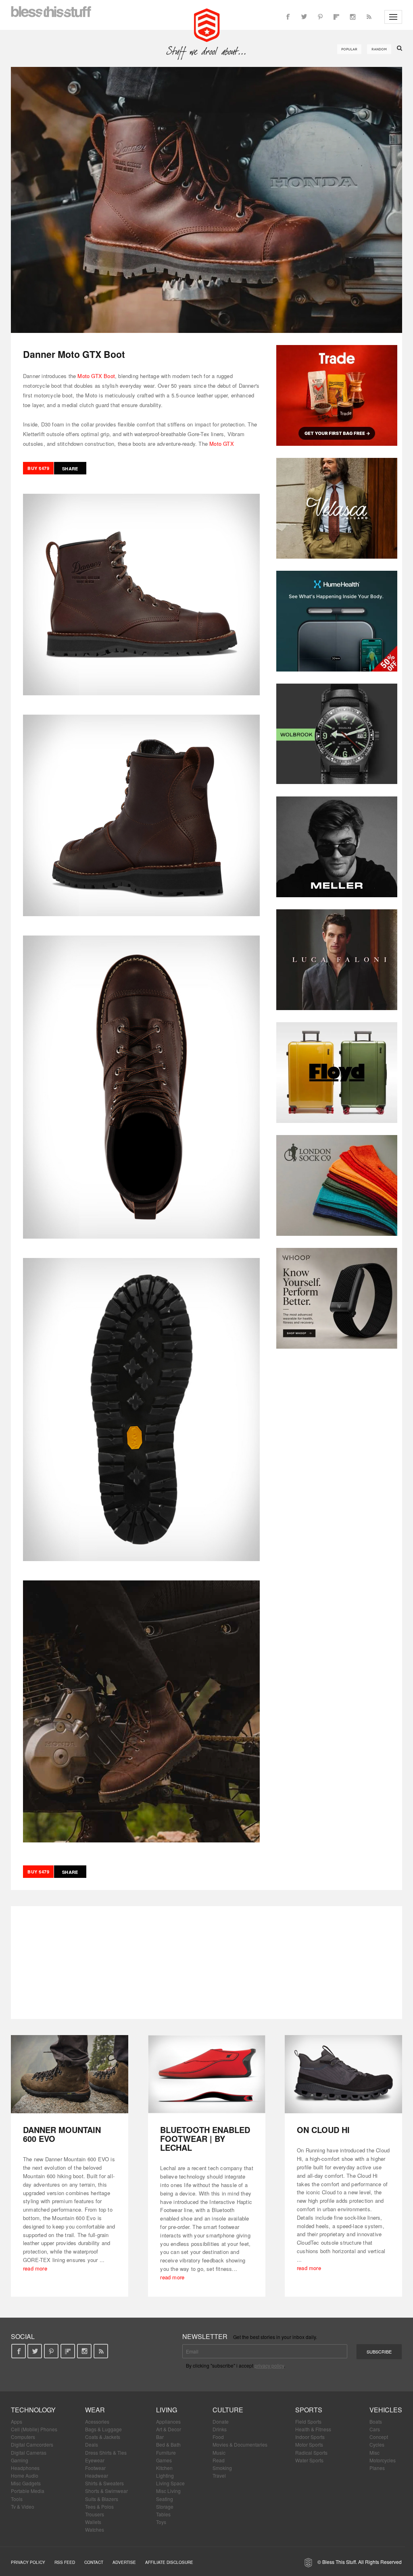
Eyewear (95, 2460)
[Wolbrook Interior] (337, 734)
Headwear (97, 2475)
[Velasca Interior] (337, 508)
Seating (165, 2499)
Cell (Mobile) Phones (34, 2429)
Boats (376, 2421)
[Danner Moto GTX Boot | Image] (206, 200)
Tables (163, 2514)
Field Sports (308, 2421)
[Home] (207, 24)
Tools (17, 2499)
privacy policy (269, 2365)
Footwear (95, 2468)
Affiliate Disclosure (169, 2562)
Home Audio (25, 2475)
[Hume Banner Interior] (337, 621)
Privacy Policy (28, 2562)
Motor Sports (309, 2444)
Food (218, 2437)
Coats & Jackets (103, 2437)
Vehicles (386, 2410)
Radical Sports (311, 2452)
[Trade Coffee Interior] (337, 395)
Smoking (222, 2468)
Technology (33, 2410)
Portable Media (28, 2491)
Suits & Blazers (102, 2499)
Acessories (97, 2421)
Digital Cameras (29, 2452)
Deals (92, 2444)
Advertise (124, 2562)
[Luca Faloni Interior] (337, 960)
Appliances (168, 2421)
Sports (309, 2410)
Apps (17, 2421)
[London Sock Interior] (337, 1185)
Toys (161, 2522)
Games (164, 2460)
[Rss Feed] (369, 17)
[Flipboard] (336, 17)
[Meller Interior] (337, 847)
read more (35, 2268)
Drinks (220, 2429)
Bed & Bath (168, 2444)
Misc (374, 2452)
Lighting (165, 2475)
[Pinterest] (320, 17)
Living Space (170, 2483)
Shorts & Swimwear (106, 2491)
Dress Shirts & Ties (106, 2452)
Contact (94, 2562)
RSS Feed (65, 2562)
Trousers (95, 2514)
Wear (95, 2410)
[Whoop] (337, 1298)
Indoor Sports (310, 2437)
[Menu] (393, 17)
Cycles (377, 2444)
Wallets (93, 2522)
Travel (219, 2475)
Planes (377, 2468)
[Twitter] (304, 17)
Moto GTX (222, 444)
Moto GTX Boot (96, 376)
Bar (160, 2437)
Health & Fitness (313, 2429)
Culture (228, 2410)
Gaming (20, 2460)
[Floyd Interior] (337, 1073)
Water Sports (309, 2460)
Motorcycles (383, 2460)
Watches (95, 2529)
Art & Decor (169, 2429)
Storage (165, 2506)
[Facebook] (288, 17)
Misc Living (168, 2491)
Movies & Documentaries (240, 2444)
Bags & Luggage (103, 2429)
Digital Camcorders (32, 2444)
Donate (221, 2421)
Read (219, 2460)
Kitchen (164, 2468)
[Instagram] (353, 17)
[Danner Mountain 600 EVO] (70, 2074)
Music (219, 2452)
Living (167, 2410)
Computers (23, 2437)
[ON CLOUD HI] (343, 2074)
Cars (375, 2429)
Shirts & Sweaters (104, 2483)
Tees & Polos (99, 2506)
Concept (379, 2437)
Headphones (25, 2468)
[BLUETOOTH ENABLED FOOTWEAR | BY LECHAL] (207, 2074)
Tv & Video (23, 2506)
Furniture (166, 2452)
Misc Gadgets (26, 2483)
